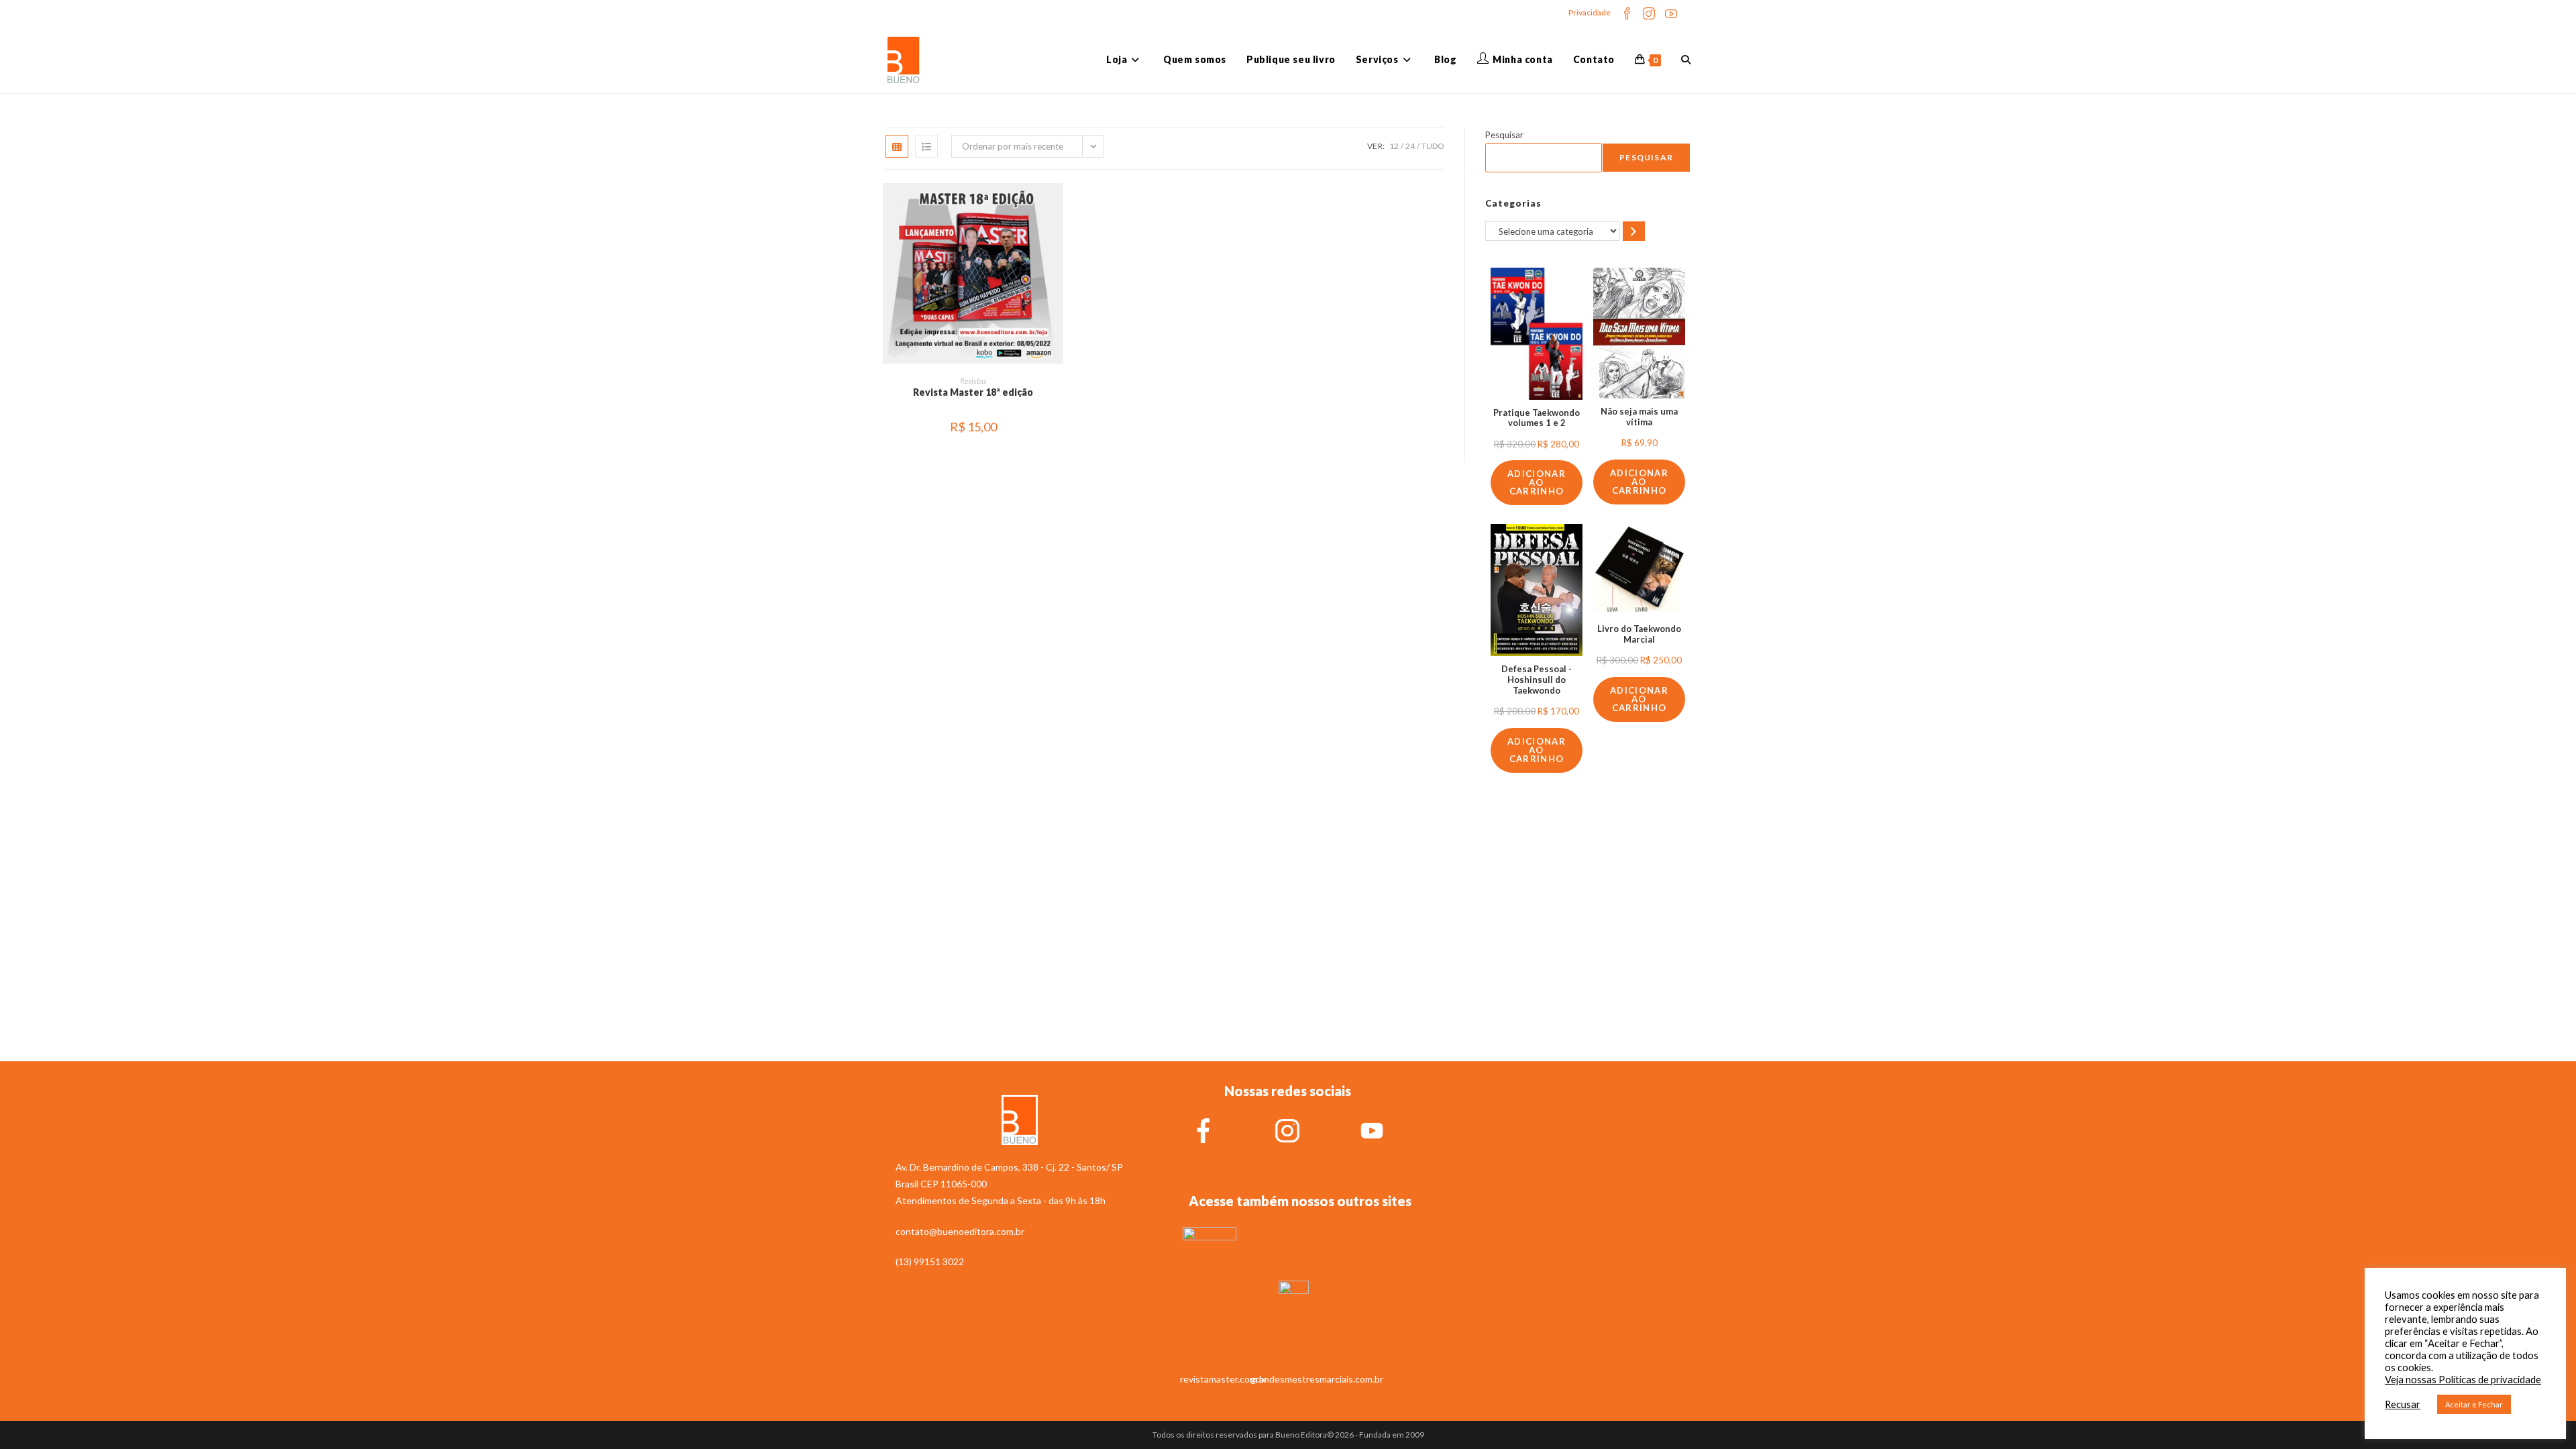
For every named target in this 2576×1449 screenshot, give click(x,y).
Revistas (973, 381)
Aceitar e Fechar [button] (2474, 1404)
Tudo (1433, 146)
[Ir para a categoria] (1634, 231)
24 (1410, 146)
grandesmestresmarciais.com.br (1317, 1379)
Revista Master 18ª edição (973, 392)
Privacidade (1590, 12)
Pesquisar (1504, 135)
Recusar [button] (2403, 1404)
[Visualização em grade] (897, 146)
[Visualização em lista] (926, 146)
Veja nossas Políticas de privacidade (2463, 1380)
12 (1394, 146)
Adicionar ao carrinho (1537, 482)
